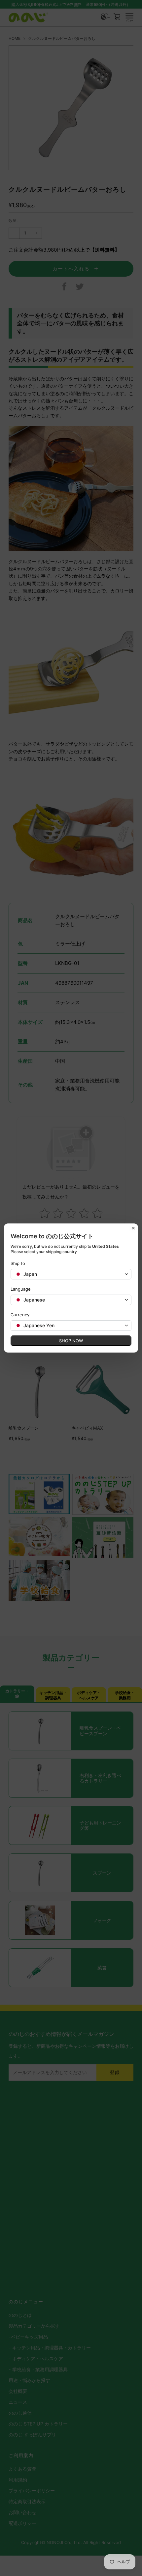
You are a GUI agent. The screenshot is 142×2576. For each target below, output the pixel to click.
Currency (20, 1315)
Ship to (18, 1263)
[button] (71, 1274)
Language (21, 1289)
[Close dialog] (133, 1228)
